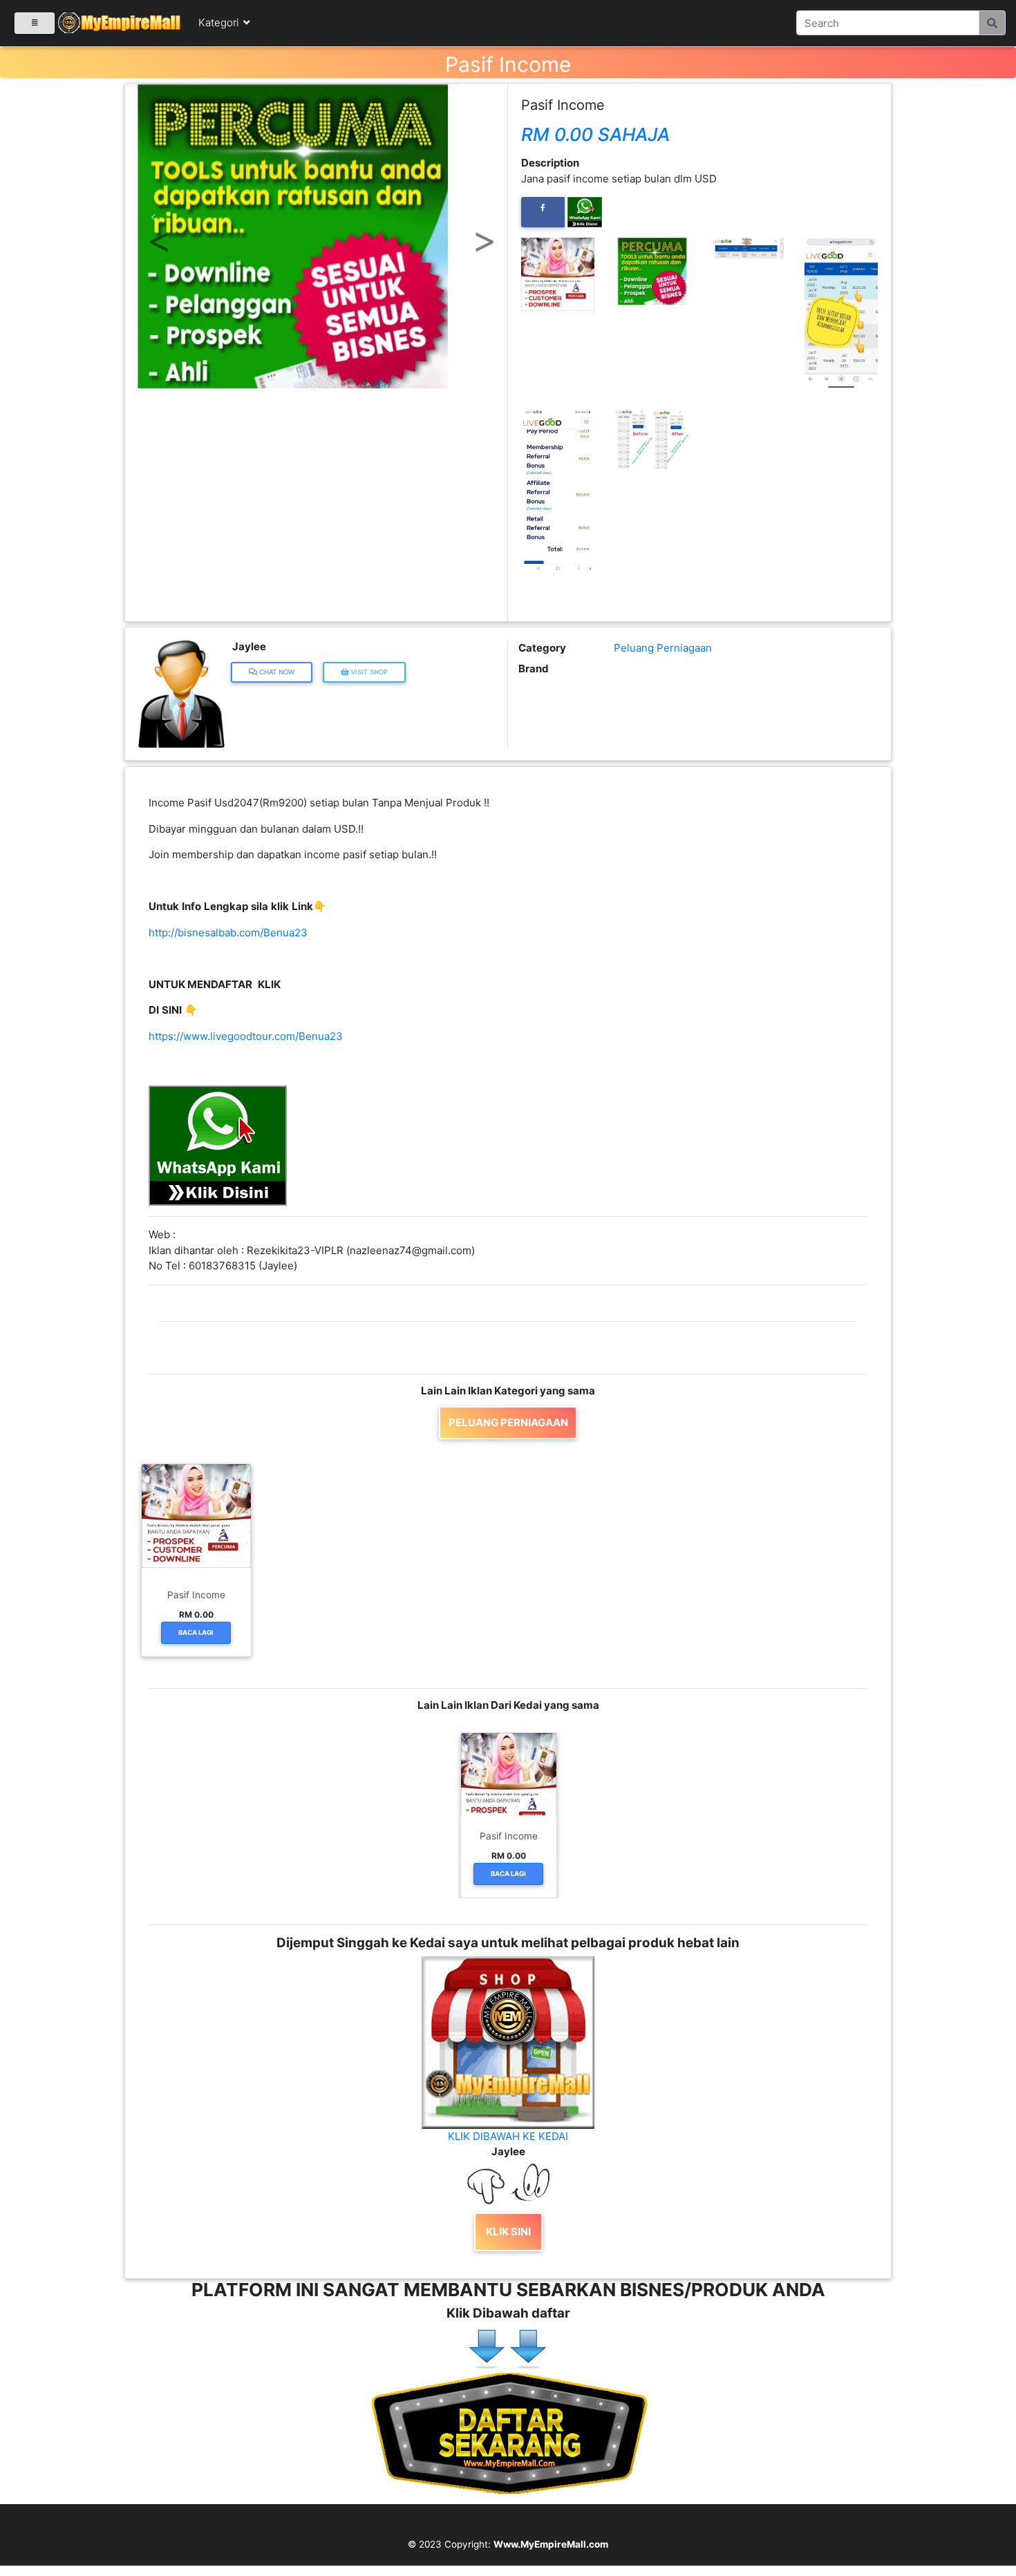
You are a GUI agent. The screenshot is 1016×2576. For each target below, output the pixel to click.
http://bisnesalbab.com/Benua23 (228, 932)
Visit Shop (368, 672)
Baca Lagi (196, 1632)
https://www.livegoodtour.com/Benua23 (246, 1036)
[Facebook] (543, 212)
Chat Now (276, 672)
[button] (154, 218)
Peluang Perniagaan (663, 648)
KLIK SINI (508, 2232)
